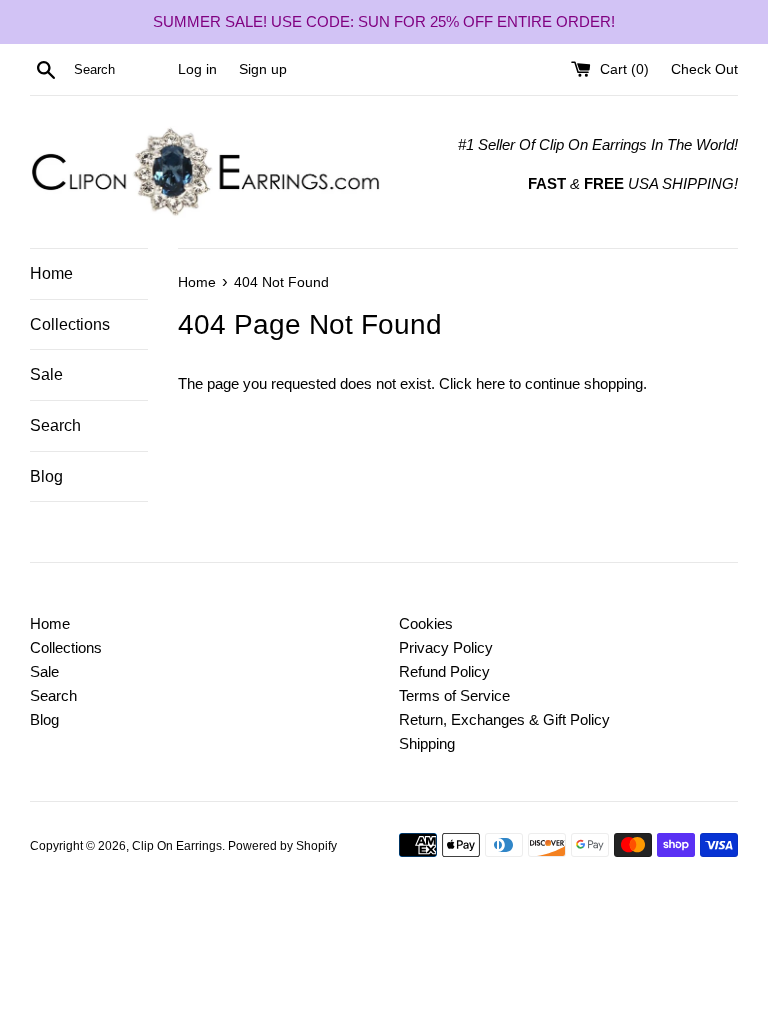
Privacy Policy (446, 647)
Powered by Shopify (282, 846)
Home (51, 273)
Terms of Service (454, 695)
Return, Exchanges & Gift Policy (504, 719)
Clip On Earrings (177, 846)
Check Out (704, 69)
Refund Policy (444, 671)
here (490, 383)
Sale (46, 374)
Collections (70, 324)
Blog (46, 476)
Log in (197, 69)
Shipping (427, 743)
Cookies (426, 623)
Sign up (263, 69)
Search (55, 425)
